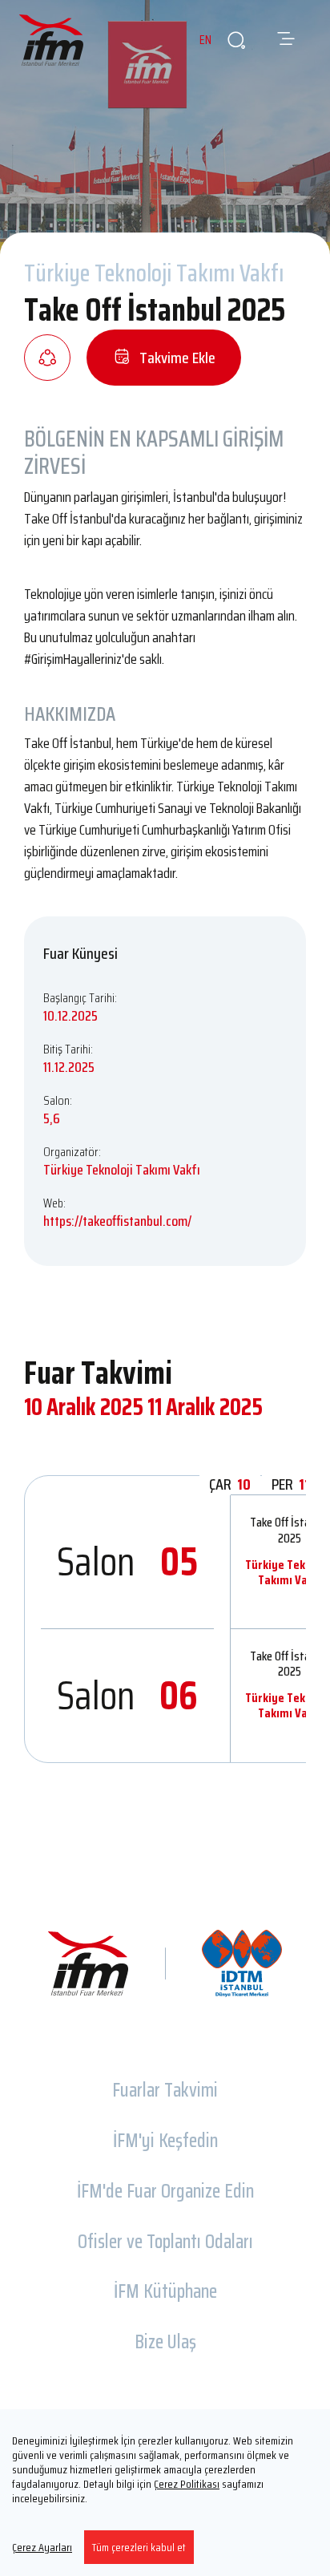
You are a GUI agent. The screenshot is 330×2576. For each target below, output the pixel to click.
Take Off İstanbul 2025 (290, 1530)
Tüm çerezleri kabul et (139, 2547)
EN (205, 40)
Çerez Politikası (187, 2484)
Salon (127, 1561)
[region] (165, 2493)
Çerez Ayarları (42, 2547)
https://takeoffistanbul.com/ (117, 1221)
